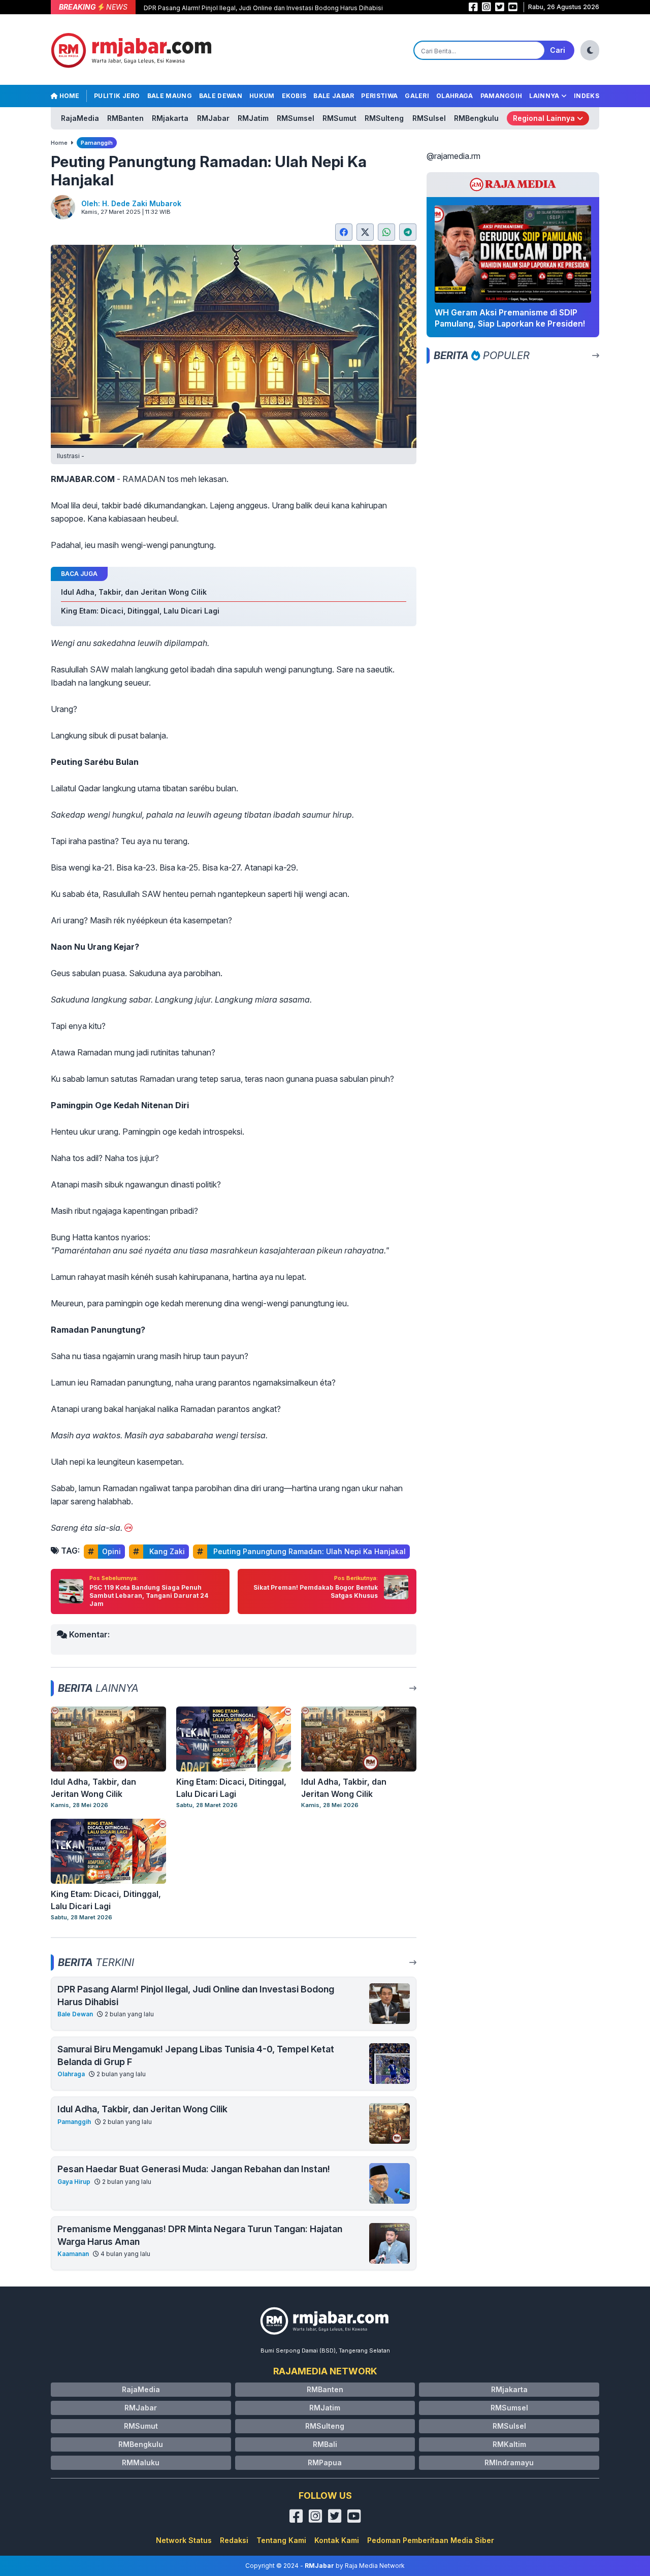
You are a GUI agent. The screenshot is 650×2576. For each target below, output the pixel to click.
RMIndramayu (509, 2462)
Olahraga (454, 96)
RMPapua (325, 2462)
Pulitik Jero (117, 96)
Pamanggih (501, 96)
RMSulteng (384, 118)
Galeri (417, 96)
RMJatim (253, 118)
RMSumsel (296, 118)
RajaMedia (80, 118)
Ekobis (294, 96)
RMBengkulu (476, 118)
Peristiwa (379, 96)
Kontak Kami (337, 2540)
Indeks (587, 96)
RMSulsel (429, 118)
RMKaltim (509, 2444)
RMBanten (125, 118)
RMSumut (339, 118)
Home (69, 96)
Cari (558, 50)
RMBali (325, 2444)
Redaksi (234, 2540)
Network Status (184, 2540)
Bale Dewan (221, 96)
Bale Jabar (334, 96)
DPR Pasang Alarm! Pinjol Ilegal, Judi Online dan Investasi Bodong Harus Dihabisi (263, 8)
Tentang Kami (281, 2540)
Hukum (262, 96)
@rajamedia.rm (453, 156)
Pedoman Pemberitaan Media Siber (431, 2540)
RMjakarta (170, 118)
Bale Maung (170, 96)
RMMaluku (141, 2462)
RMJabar (213, 118)
